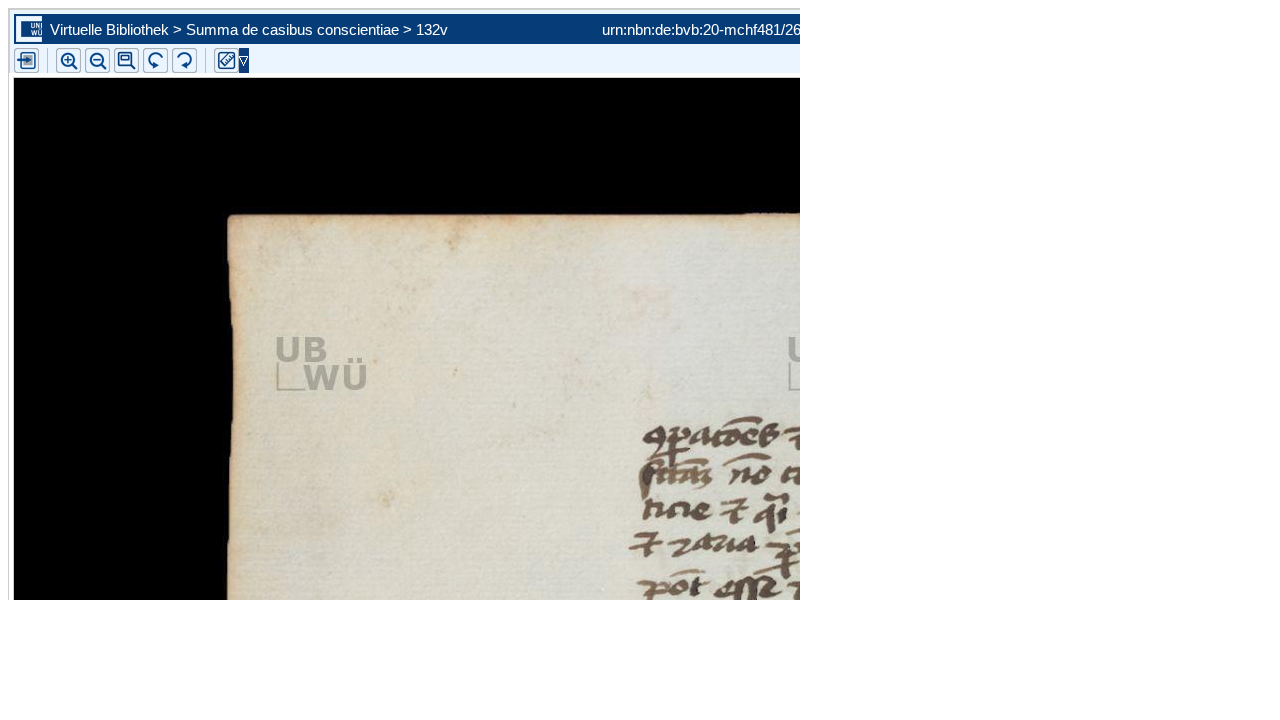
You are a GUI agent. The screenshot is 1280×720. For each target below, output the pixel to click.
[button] (126, 60)
